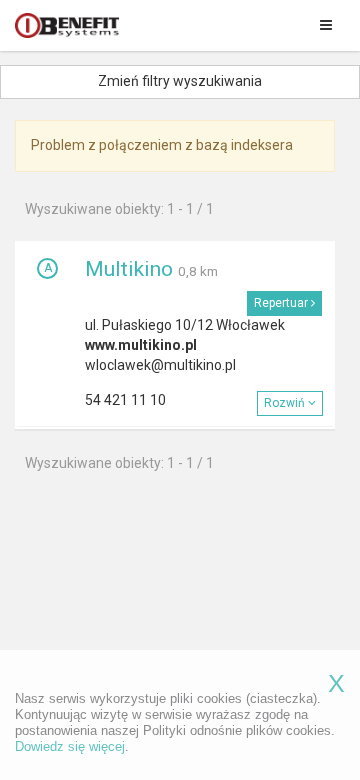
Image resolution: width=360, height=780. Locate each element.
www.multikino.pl (141, 345)
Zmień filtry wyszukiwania (180, 81)
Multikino (129, 269)
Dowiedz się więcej (70, 746)
